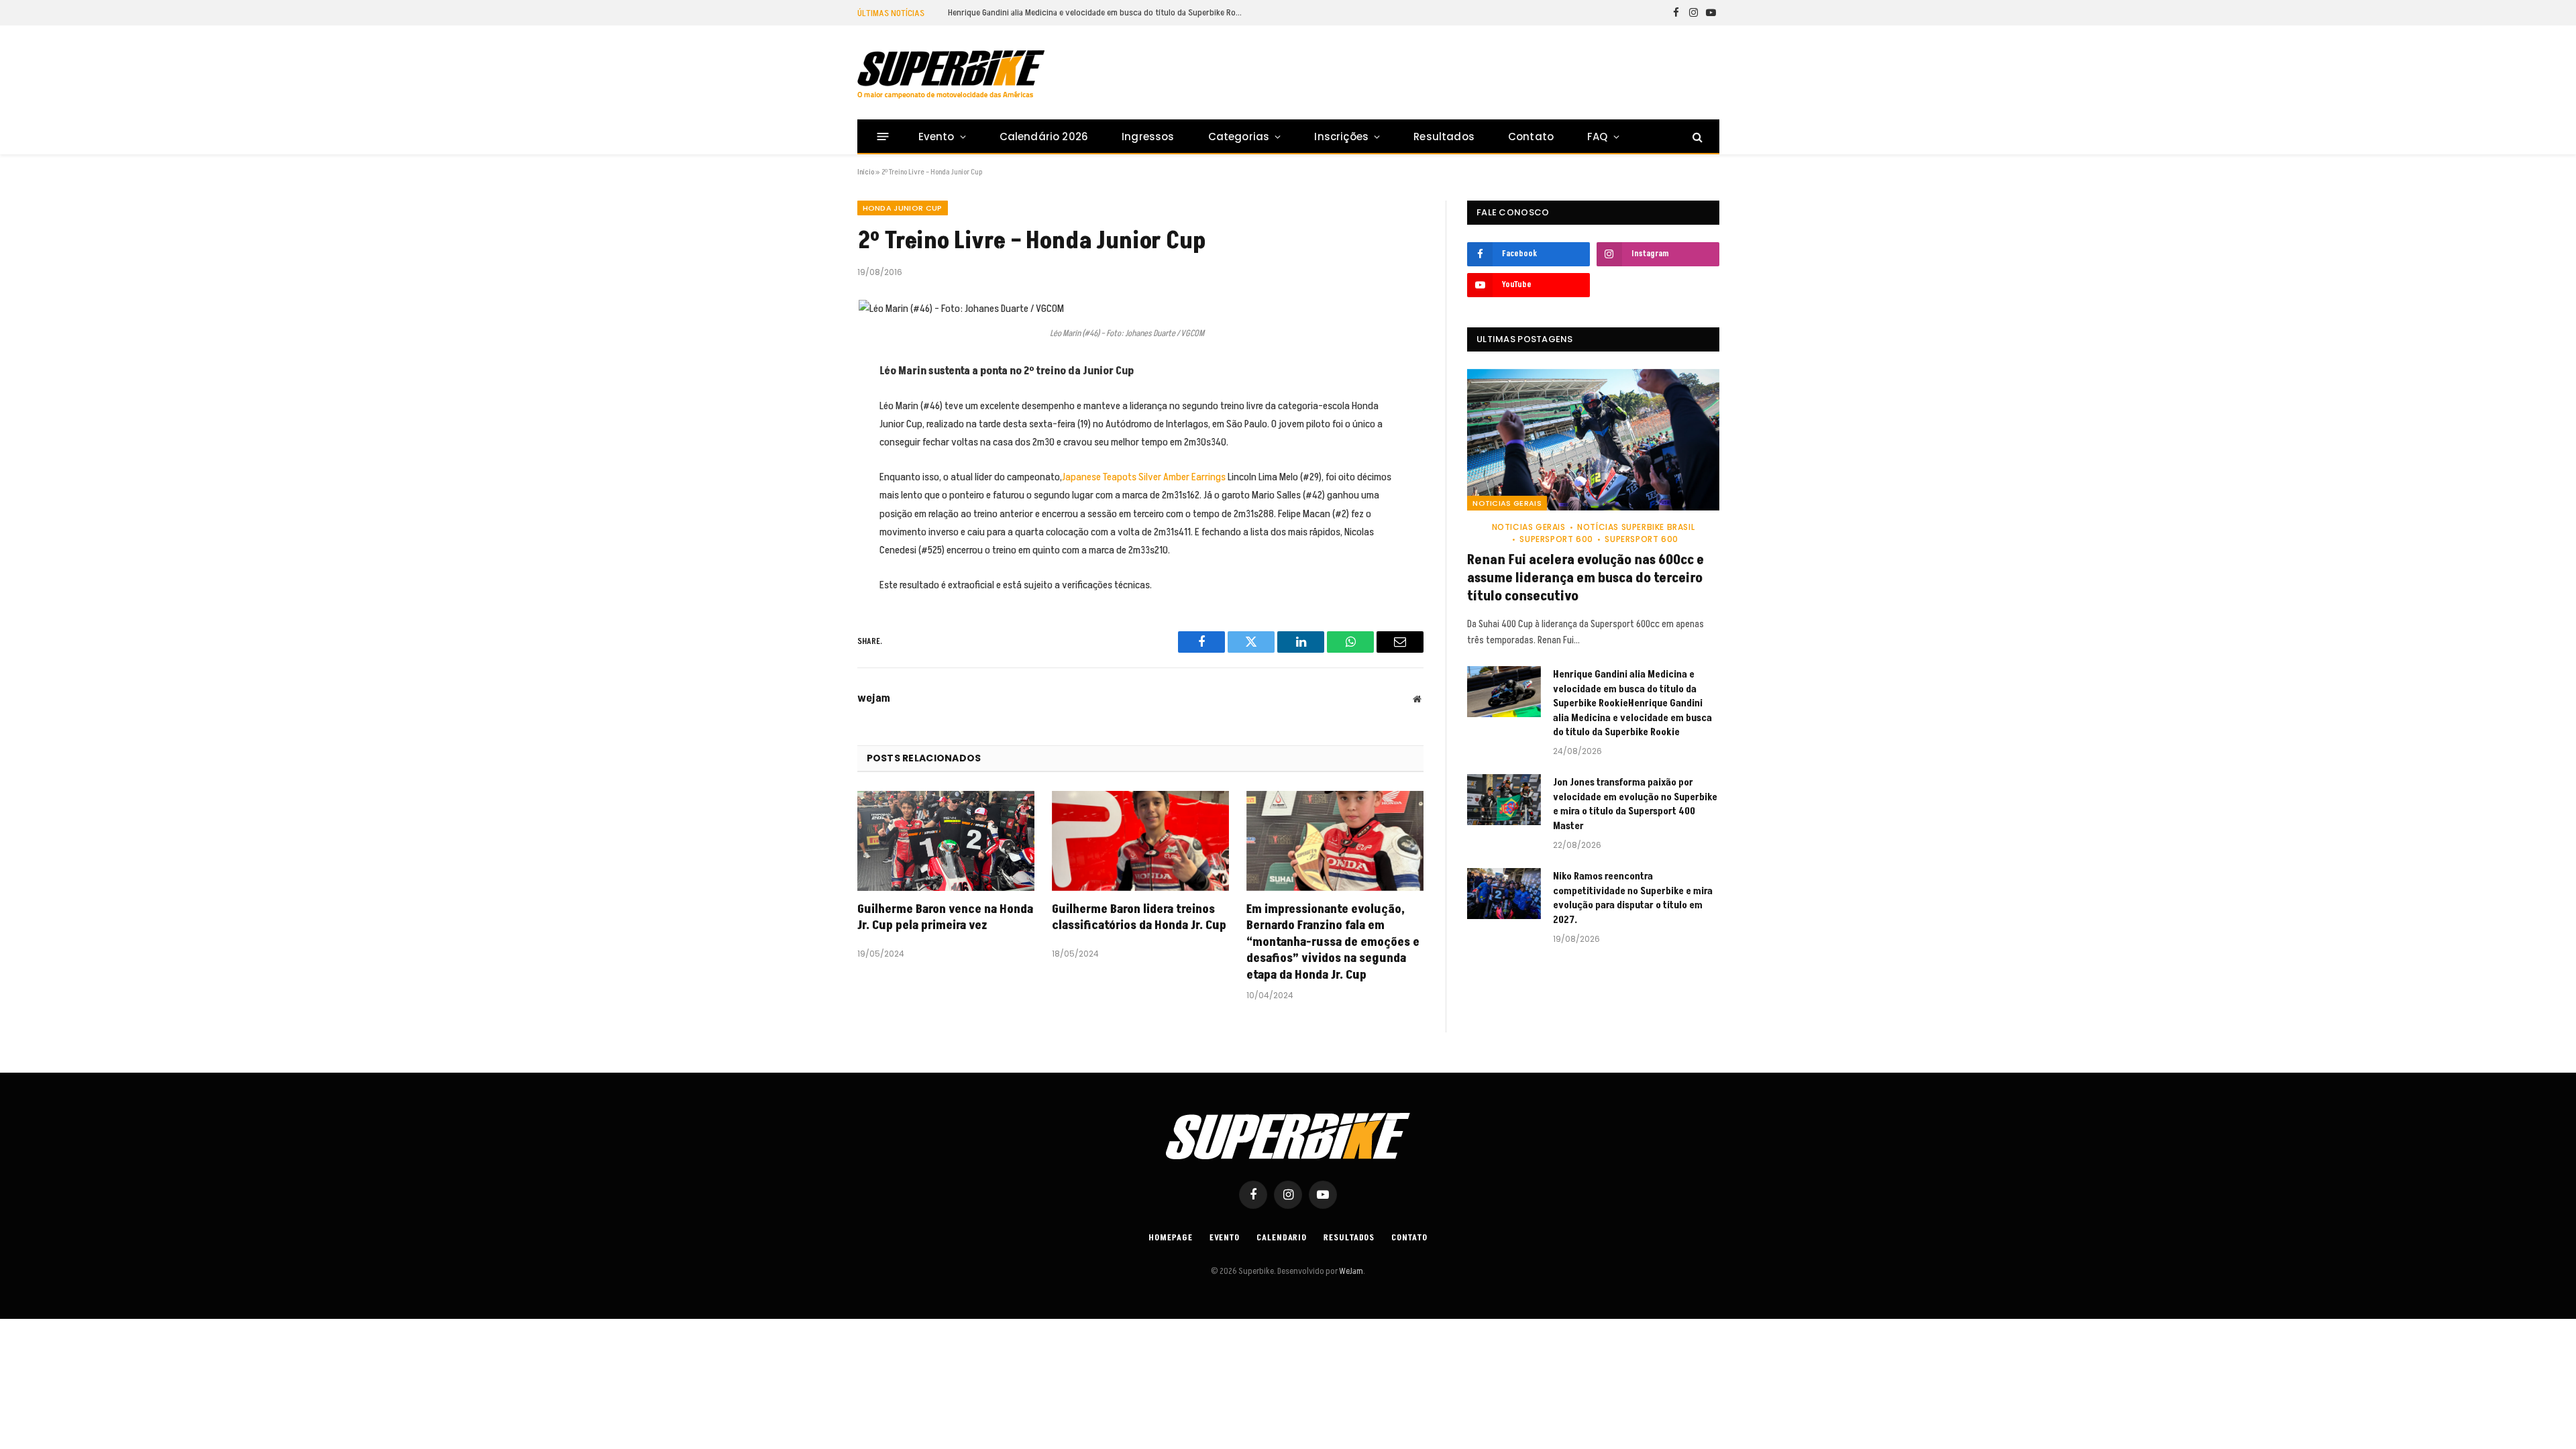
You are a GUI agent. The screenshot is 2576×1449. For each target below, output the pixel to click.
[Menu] (882, 137)
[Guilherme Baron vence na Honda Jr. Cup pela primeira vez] (946, 841)
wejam (874, 698)
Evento (936, 137)
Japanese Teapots (1099, 477)
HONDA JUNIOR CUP (903, 208)
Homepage (1170, 1238)
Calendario (1282, 1238)
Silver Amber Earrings (1182, 477)
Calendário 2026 (1044, 137)
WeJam (1350, 1271)
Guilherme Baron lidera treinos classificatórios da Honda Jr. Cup (1139, 918)
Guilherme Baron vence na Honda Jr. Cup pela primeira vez (945, 918)
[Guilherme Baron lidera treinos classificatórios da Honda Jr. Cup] (1140, 841)
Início (866, 172)
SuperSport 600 (1556, 539)
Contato (1531, 137)
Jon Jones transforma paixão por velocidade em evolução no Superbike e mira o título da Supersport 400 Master (1635, 804)
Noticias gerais (1507, 503)
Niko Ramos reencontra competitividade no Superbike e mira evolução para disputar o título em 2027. (1633, 898)
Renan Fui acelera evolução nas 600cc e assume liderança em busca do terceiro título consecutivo (1586, 579)
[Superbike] (951, 74)
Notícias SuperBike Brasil (1636, 527)
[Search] (1696, 137)
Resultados (1444, 137)
